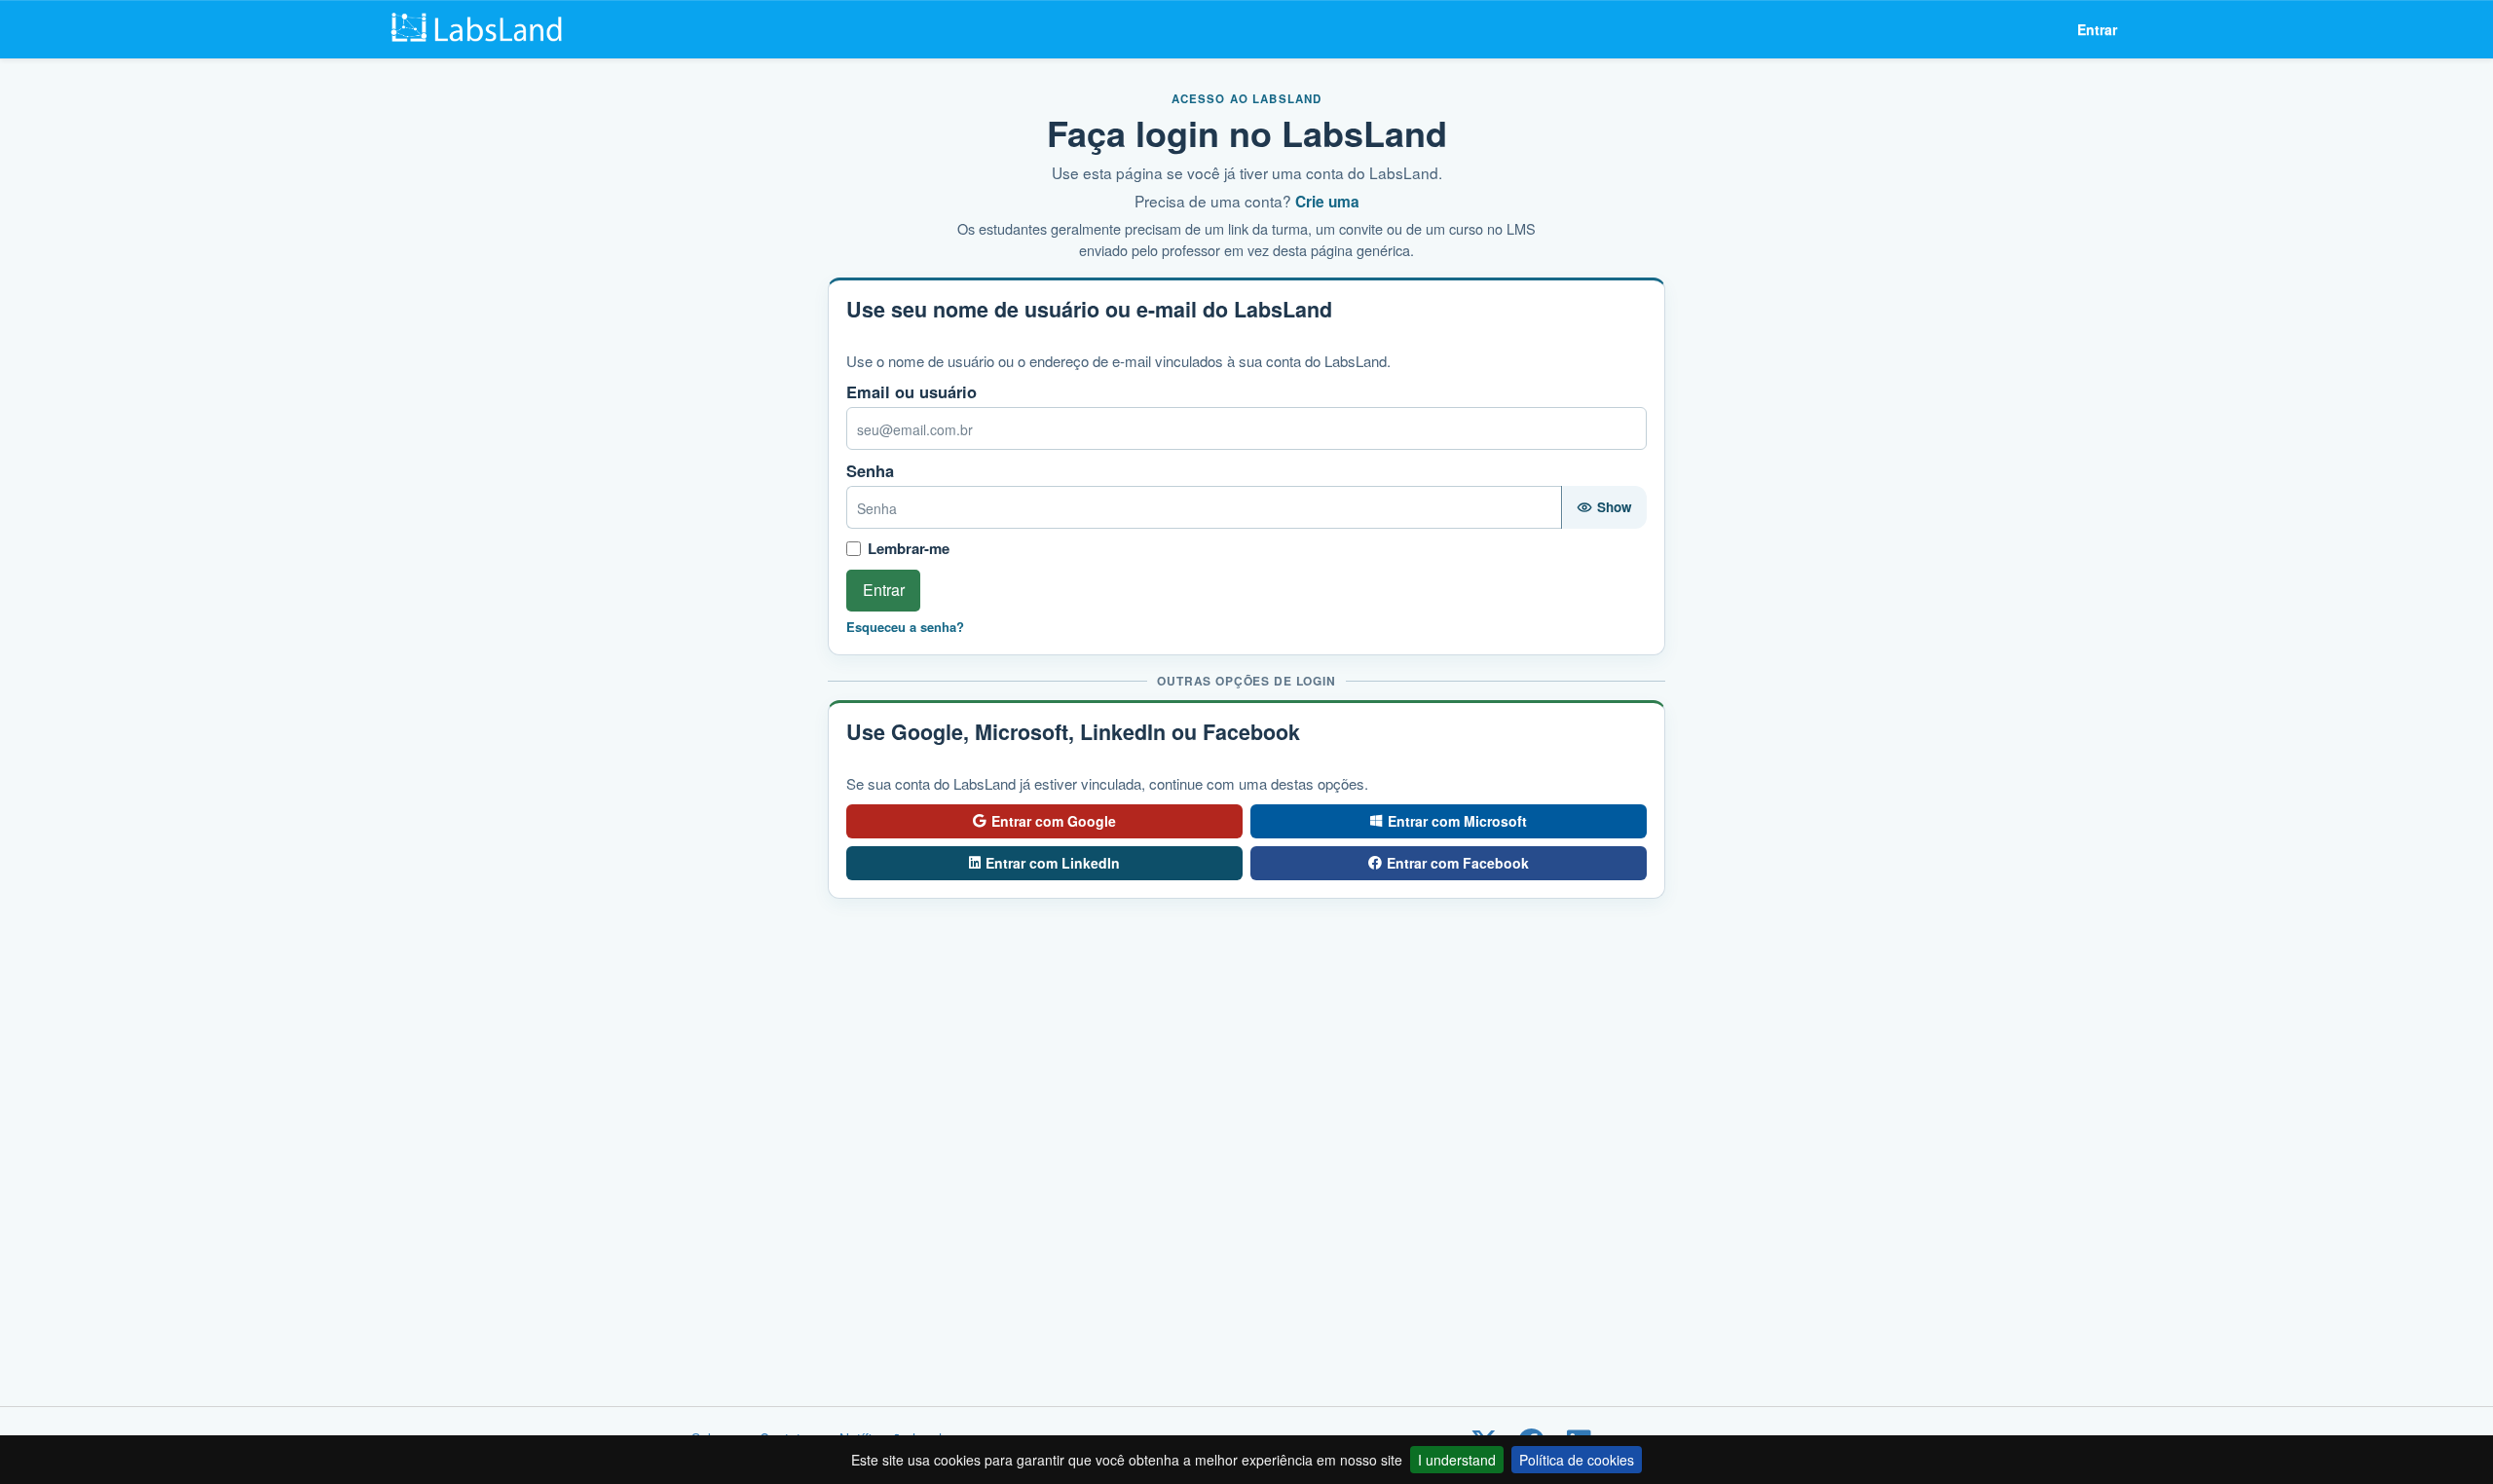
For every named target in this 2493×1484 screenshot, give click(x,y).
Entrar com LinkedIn (1053, 863)
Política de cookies (1577, 1460)
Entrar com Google (1054, 821)
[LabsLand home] (484, 29)
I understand (1457, 1460)
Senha (870, 471)
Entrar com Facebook (1458, 863)
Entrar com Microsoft (1457, 821)
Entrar (2097, 29)
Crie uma (1327, 202)
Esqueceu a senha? (905, 627)
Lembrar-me (909, 549)
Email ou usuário (912, 392)
